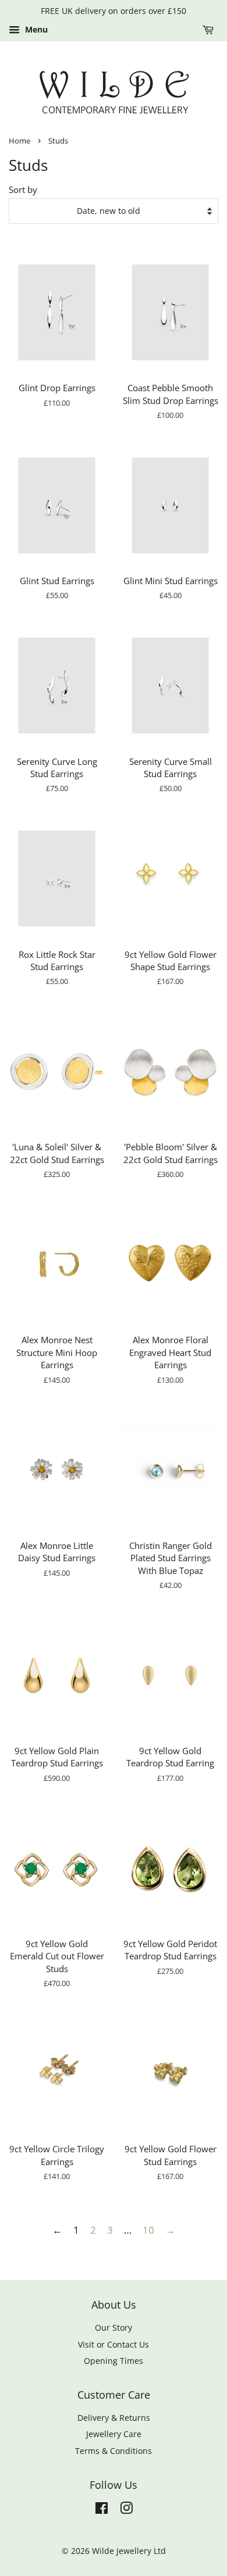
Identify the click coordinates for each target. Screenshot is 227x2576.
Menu (35, 29)
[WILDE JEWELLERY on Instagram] (126, 2510)
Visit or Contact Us (114, 2344)
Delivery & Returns (114, 2418)
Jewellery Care (114, 2434)
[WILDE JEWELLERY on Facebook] (102, 2510)
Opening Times (114, 2361)
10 (148, 2230)
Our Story (114, 2328)
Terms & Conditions (114, 2451)
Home (19, 141)
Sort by (23, 189)
